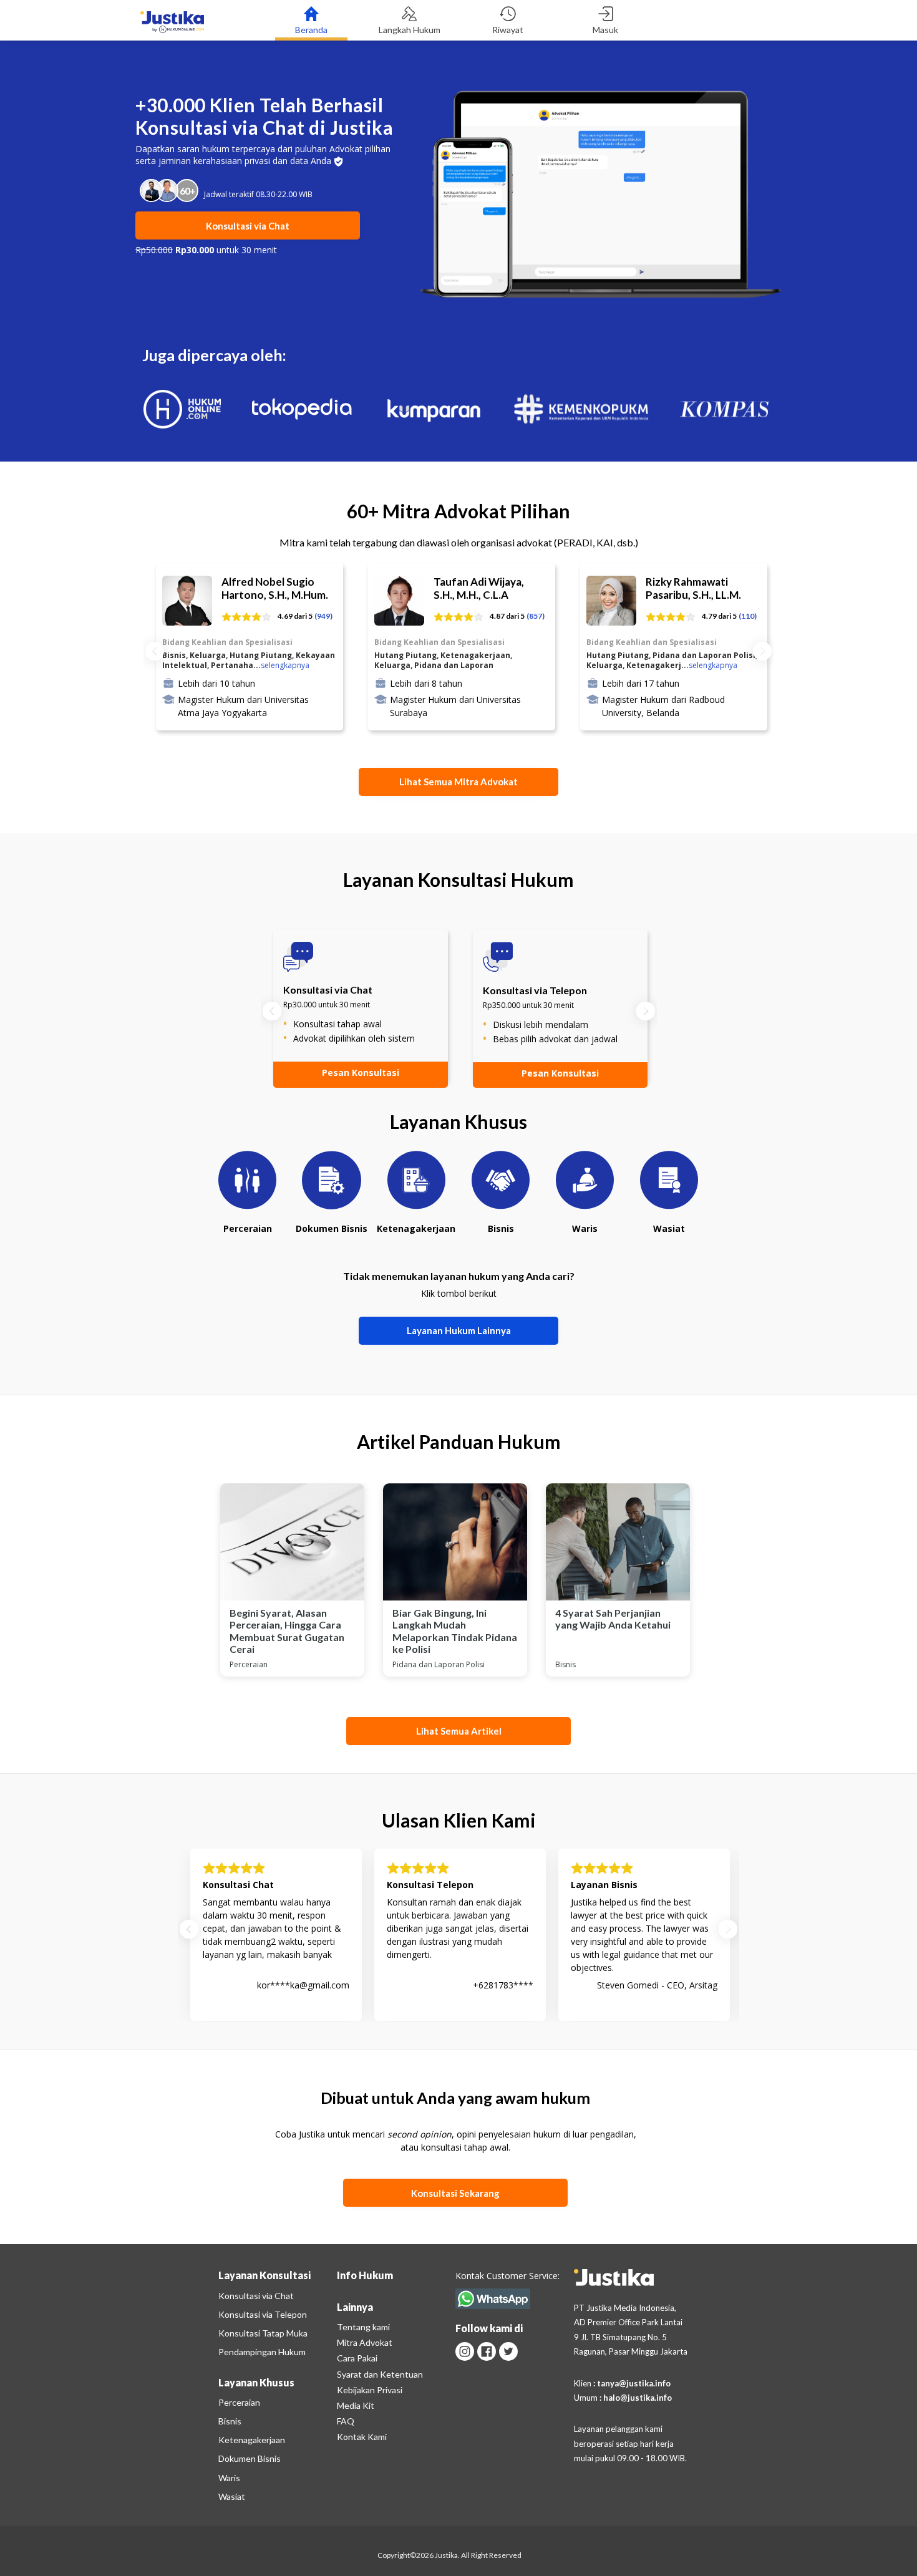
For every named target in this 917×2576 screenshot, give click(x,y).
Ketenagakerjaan (252, 2440)
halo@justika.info (638, 2398)
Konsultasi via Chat (256, 2296)
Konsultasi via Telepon (263, 2314)
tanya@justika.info (634, 2383)
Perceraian (239, 2402)
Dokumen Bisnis (250, 2458)
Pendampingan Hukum (262, 2352)
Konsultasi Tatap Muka (263, 2333)
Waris (229, 2478)
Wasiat (232, 2496)
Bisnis (230, 2421)
